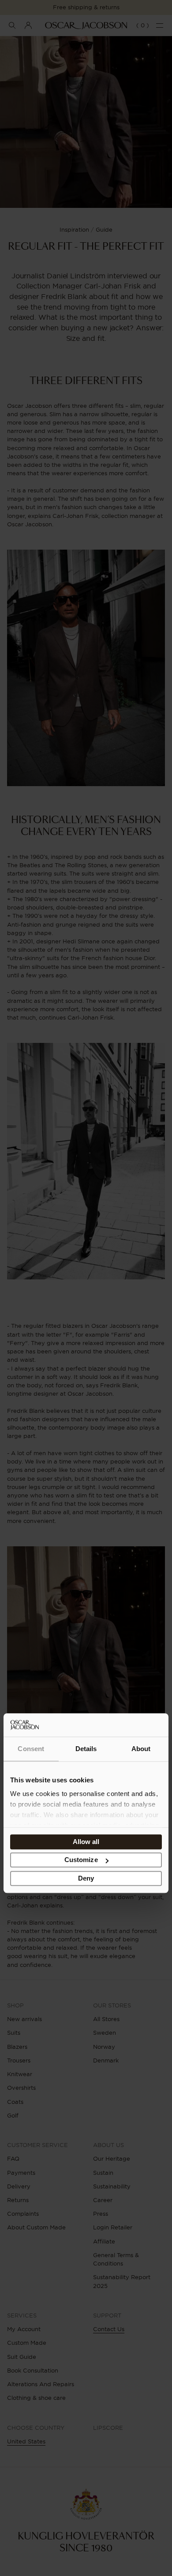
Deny (86, 1878)
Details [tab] (86, 1749)
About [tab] (141, 1749)
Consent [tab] (31, 1749)
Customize (81, 1860)
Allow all (86, 1842)
